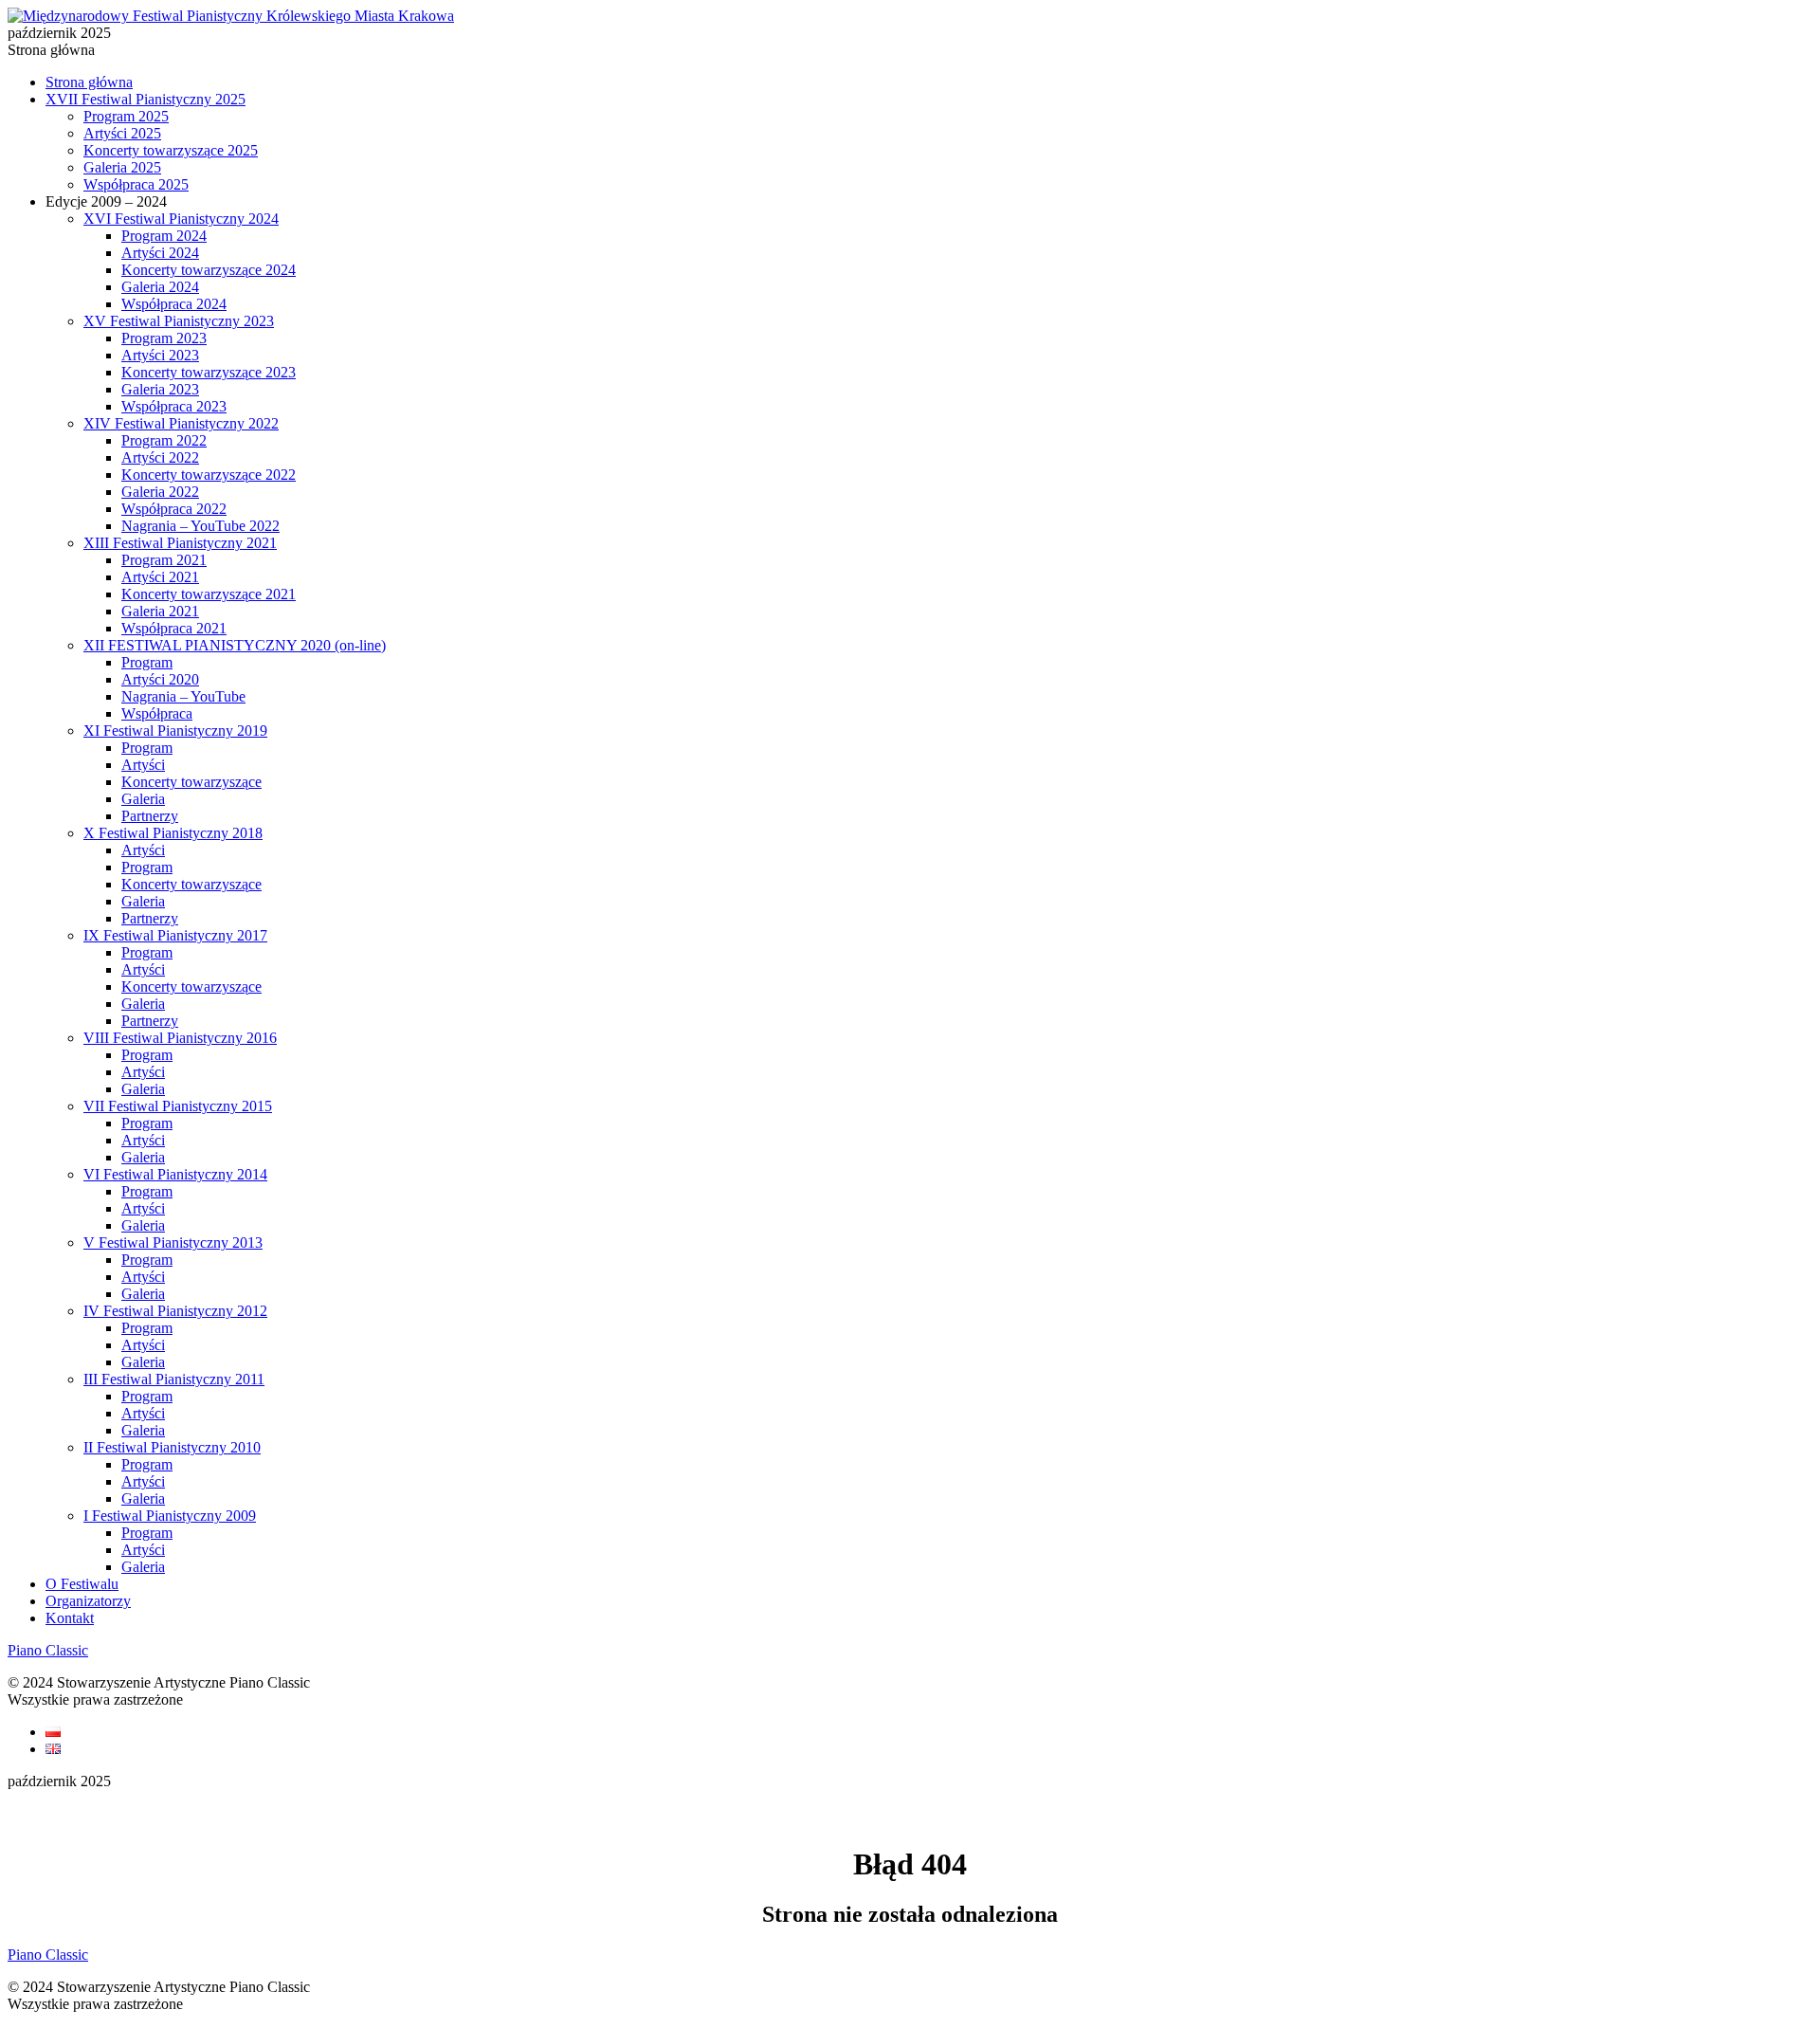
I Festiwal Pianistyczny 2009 (170, 1516)
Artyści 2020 (160, 679)
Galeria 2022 (160, 492)
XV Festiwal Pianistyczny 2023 (179, 321)
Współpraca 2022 (174, 509)
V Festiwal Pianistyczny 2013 (173, 1242)
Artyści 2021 (160, 577)
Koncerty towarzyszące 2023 (209, 372)
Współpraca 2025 (136, 184)
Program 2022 (164, 440)
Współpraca (157, 713)
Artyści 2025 (122, 133)
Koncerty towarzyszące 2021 (209, 594)
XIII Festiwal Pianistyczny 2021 (180, 543)
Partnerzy (150, 816)
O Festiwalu (82, 1584)
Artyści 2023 (160, 355)
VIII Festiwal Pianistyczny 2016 (180, 1038)
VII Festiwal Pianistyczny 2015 (178, 1106)
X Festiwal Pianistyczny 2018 (173, 833)
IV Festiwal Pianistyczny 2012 (175, 1311)
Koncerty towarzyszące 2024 (209, 270)
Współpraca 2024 (174, 304)
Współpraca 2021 (174, 628)
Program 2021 (164, 560)
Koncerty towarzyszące (191, 782)
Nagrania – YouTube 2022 (200, 526)
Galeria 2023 (160, 389)
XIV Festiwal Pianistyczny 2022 (181, 423)
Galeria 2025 (122, 167)
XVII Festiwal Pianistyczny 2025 (146, 99)
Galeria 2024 (160, 287)
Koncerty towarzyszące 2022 (209, 475)
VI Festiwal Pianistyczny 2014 (175, 1174)
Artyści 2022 (160, 457)
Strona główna (89, 82)
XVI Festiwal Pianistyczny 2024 (181, 219)
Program (147, 662)
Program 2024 (164, 236)
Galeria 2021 (160, 611)
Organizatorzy (88, 1601)
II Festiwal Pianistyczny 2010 (172, 1447)
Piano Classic (48, 1650)
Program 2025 (126, 116)
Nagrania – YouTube (183, 696)
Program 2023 (164, 338)
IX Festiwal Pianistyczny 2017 (175, 935)
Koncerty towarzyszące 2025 (171, 150)
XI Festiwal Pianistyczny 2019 (175, 731)
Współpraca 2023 (174, 406)
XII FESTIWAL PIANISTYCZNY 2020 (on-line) (235, 645)
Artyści (143, 765)
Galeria (143, 799)
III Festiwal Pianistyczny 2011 (174, 1379)
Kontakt (70, 1618)
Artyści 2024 (160, 253)
